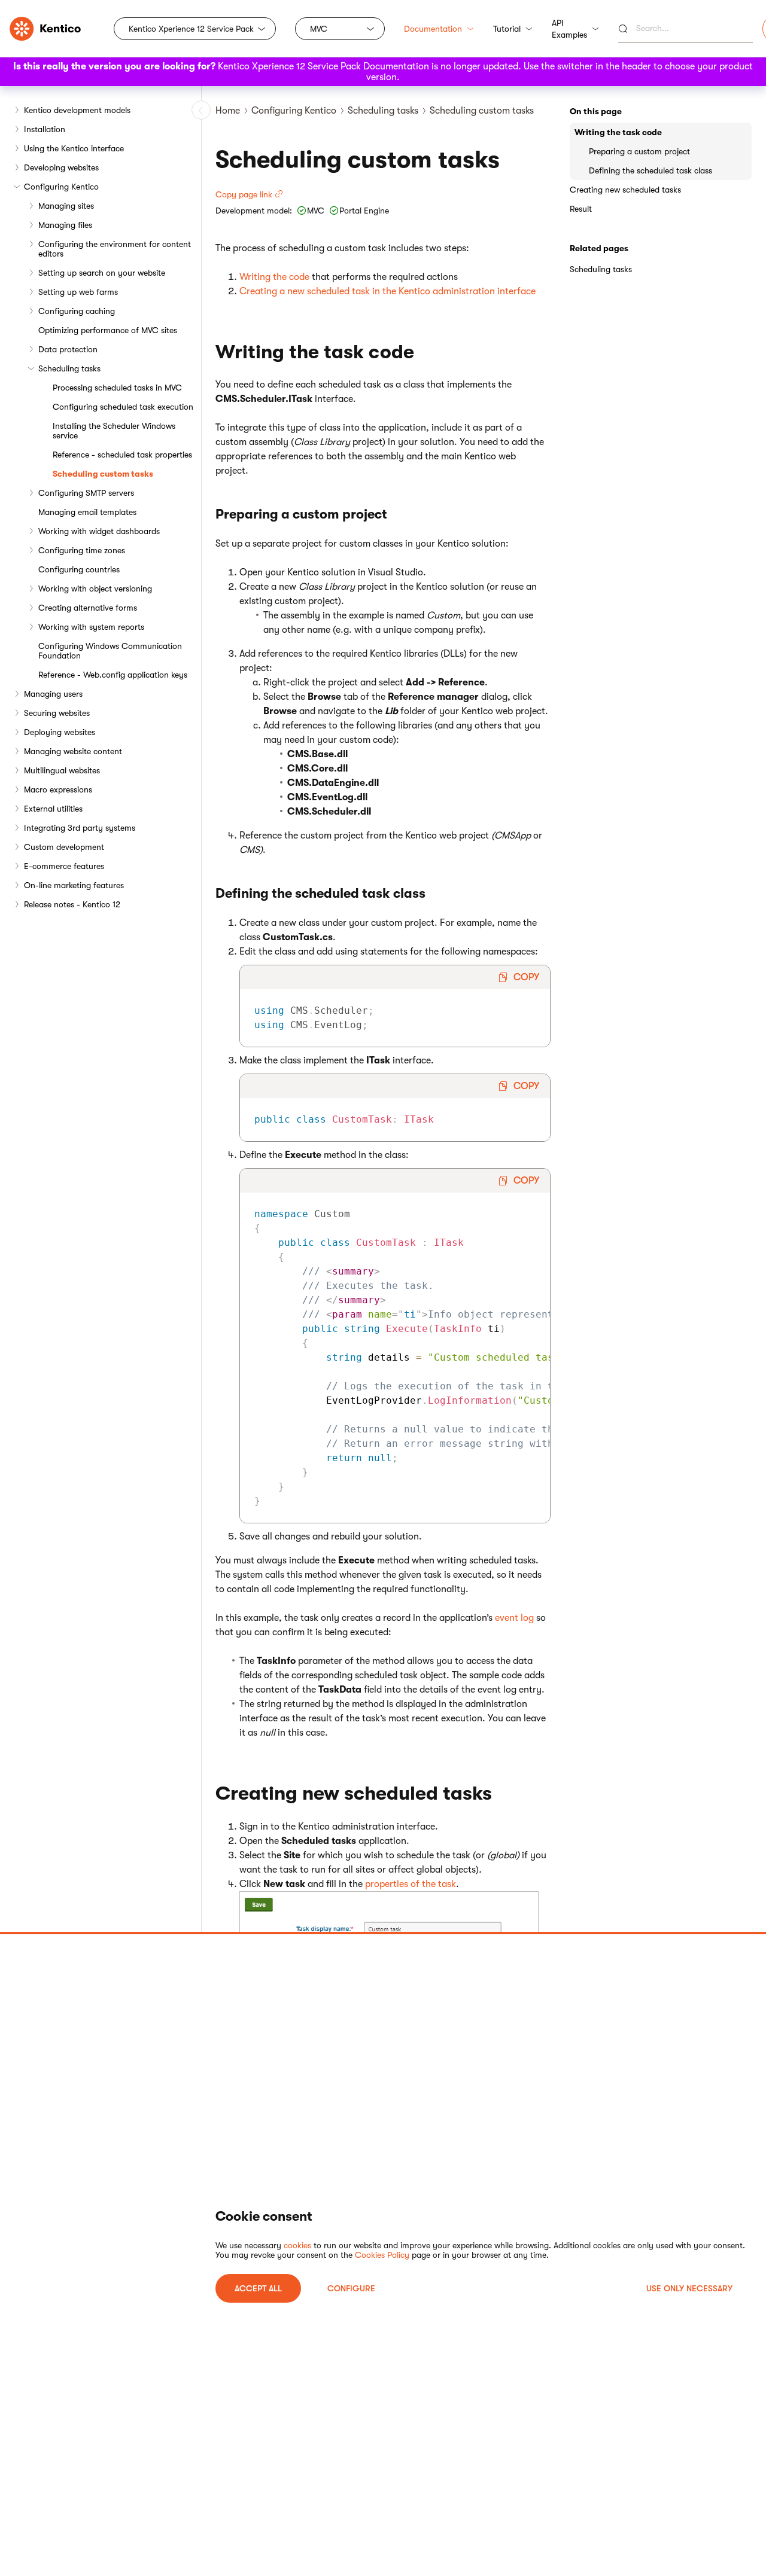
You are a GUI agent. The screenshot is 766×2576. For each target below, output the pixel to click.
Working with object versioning (95, 589)
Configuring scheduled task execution (123, 407)
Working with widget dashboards (99, 531)
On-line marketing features (74, 885)
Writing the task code (618, 132)
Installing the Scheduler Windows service (114, 431)
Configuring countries (79, 569)
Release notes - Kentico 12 (72, 904)
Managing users (53, 694)
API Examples (569, 29)
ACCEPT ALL (258, 2288)
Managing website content (73, 751)
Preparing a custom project (639, 151)
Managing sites (66, 206)
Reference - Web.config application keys (113, 675)
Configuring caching (77, 311)
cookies (297, 2245)
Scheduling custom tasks (103, 474)
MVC (319, 29)
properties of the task (411, 1884)
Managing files (65, 225)
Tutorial (507, 29)
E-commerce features (64, 866)
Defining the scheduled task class (651, 170)
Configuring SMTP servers (86, 493)
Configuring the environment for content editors (115, 249)
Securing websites (57, 713)
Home (228, 111)
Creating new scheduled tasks (625, 190)
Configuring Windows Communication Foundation (110, 651)
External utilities (53, 809)
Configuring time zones (82, 550)
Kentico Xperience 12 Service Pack (191, 29)
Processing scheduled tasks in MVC (117, 388)
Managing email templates (87, 512)
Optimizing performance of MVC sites (108, 330)
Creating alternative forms (88, 608)
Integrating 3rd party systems (80, 828)
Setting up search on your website (102, 273)
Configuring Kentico (61, 187)
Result (581, 209)
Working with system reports (91, 627)
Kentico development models (77, 110)
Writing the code (274, 277)
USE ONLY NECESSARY (689, 2288)
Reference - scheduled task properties (122, 455)
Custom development (64, 847)
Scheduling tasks (69, 368)
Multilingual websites (62, 770)
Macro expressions (58, 789)
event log (514, 1618)
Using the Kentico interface (74, 148)
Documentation (433, 29)
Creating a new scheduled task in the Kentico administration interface (387, 291)
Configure (351, 2288)
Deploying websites (60, 732)
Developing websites (61, 167)
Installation (45, 129)
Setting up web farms (78, 292)
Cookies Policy (382, 2255)
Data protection (68, 349)
